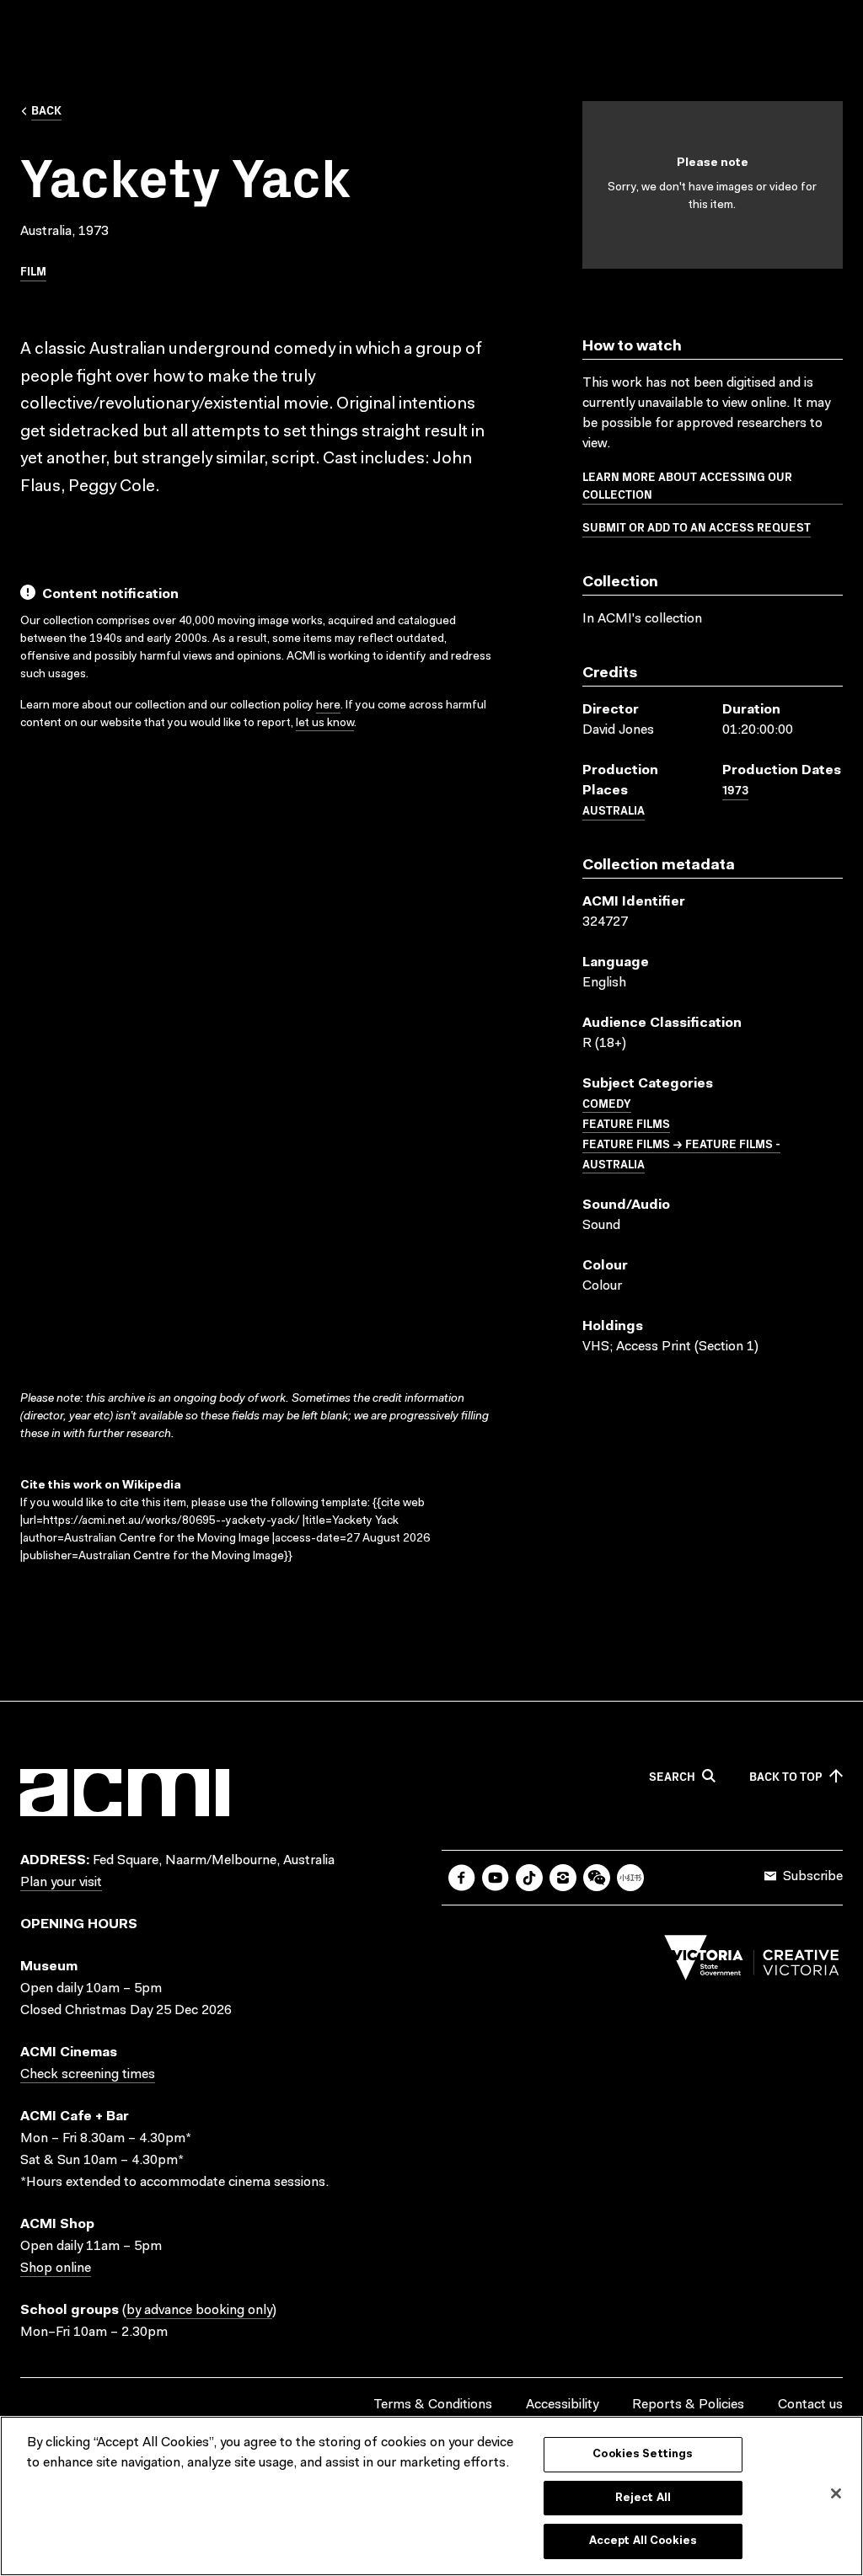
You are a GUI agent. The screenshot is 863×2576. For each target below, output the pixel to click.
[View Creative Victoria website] (752, 1962)
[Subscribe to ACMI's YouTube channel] (496, 1878)
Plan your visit (61, 1883)
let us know (325, 724)
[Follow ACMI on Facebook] (462, 1878)
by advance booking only (199, 2311)
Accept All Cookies (643, 2541)
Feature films (626, 1123)
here (328, 706)
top (786, 1777)
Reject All (643, 2498)
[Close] (836, 2493)
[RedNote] (630, 1878)
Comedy (607, 1103)
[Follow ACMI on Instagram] (563, 1878)
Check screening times (88, 2075)
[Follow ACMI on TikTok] (529, 1878)
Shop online (56, 2269)
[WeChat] (597, 1878)
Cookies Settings (643, 2454)
